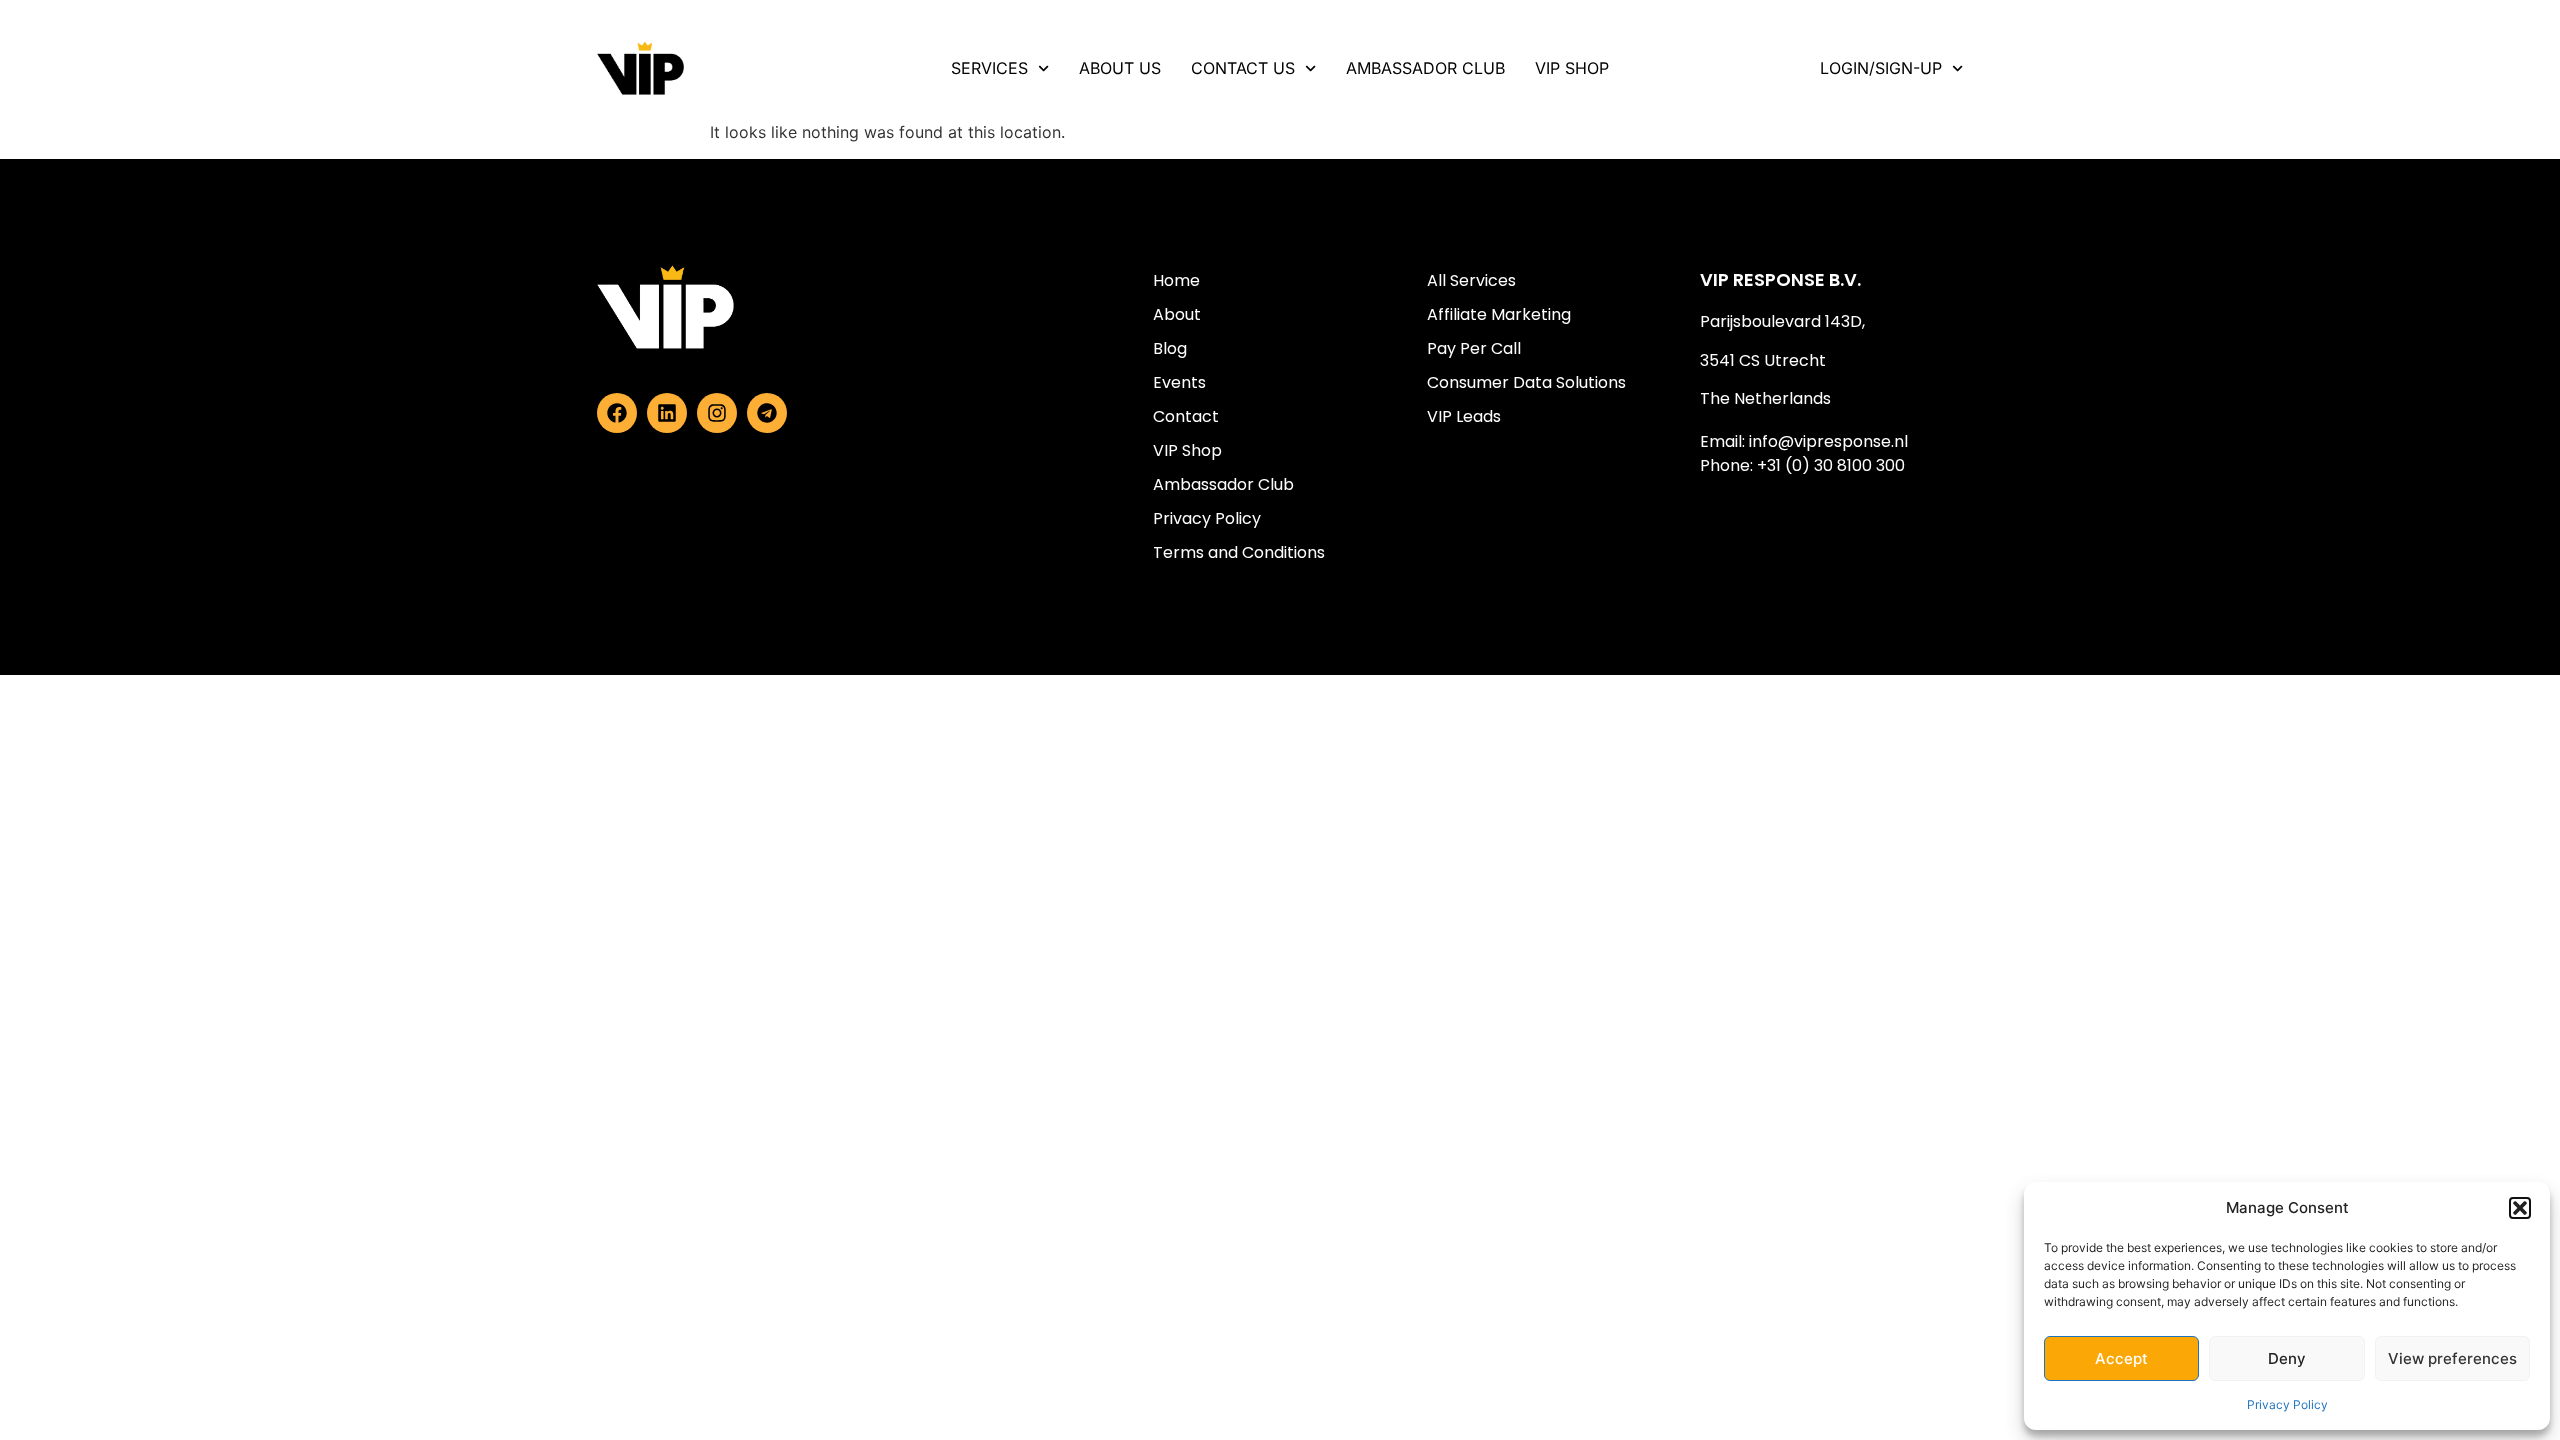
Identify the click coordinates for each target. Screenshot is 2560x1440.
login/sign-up (1881, 68)
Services (989, 68)
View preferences (2452, 1358)
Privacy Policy (2287, 1404)
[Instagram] (717, 413)
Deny (2287, 1358)
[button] (2520, 1208)
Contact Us (1243, 68)
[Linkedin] (667, 413)
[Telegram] (767, 413)
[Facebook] (617, 413)
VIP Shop (1572, 68)
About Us (1120, 68)
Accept (2121, 1358)
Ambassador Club (1425, 68)
